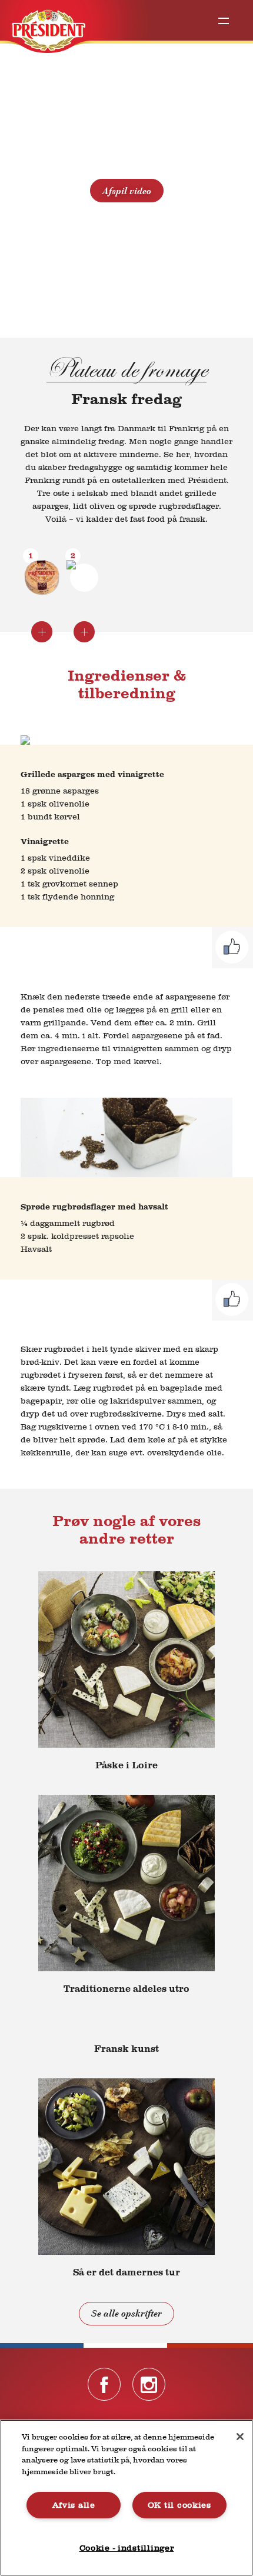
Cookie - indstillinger (127, 2548)
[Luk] (240, 2437)
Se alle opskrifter (126, 2314)
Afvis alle (74, 2505)
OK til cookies (179, 2505)
